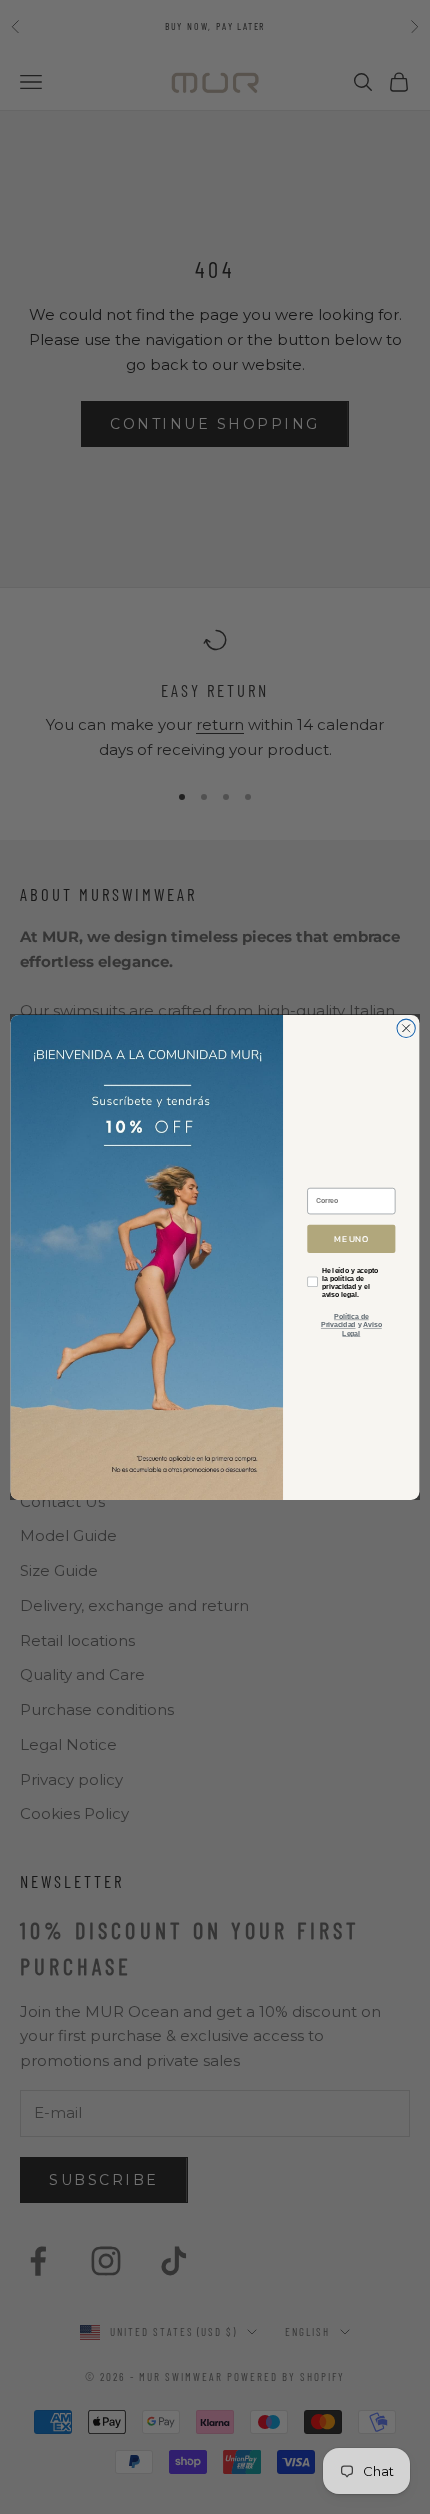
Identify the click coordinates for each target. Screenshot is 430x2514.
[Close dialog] (406, 1028)
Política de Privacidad (345, 1320)
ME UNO (351, 1238)
